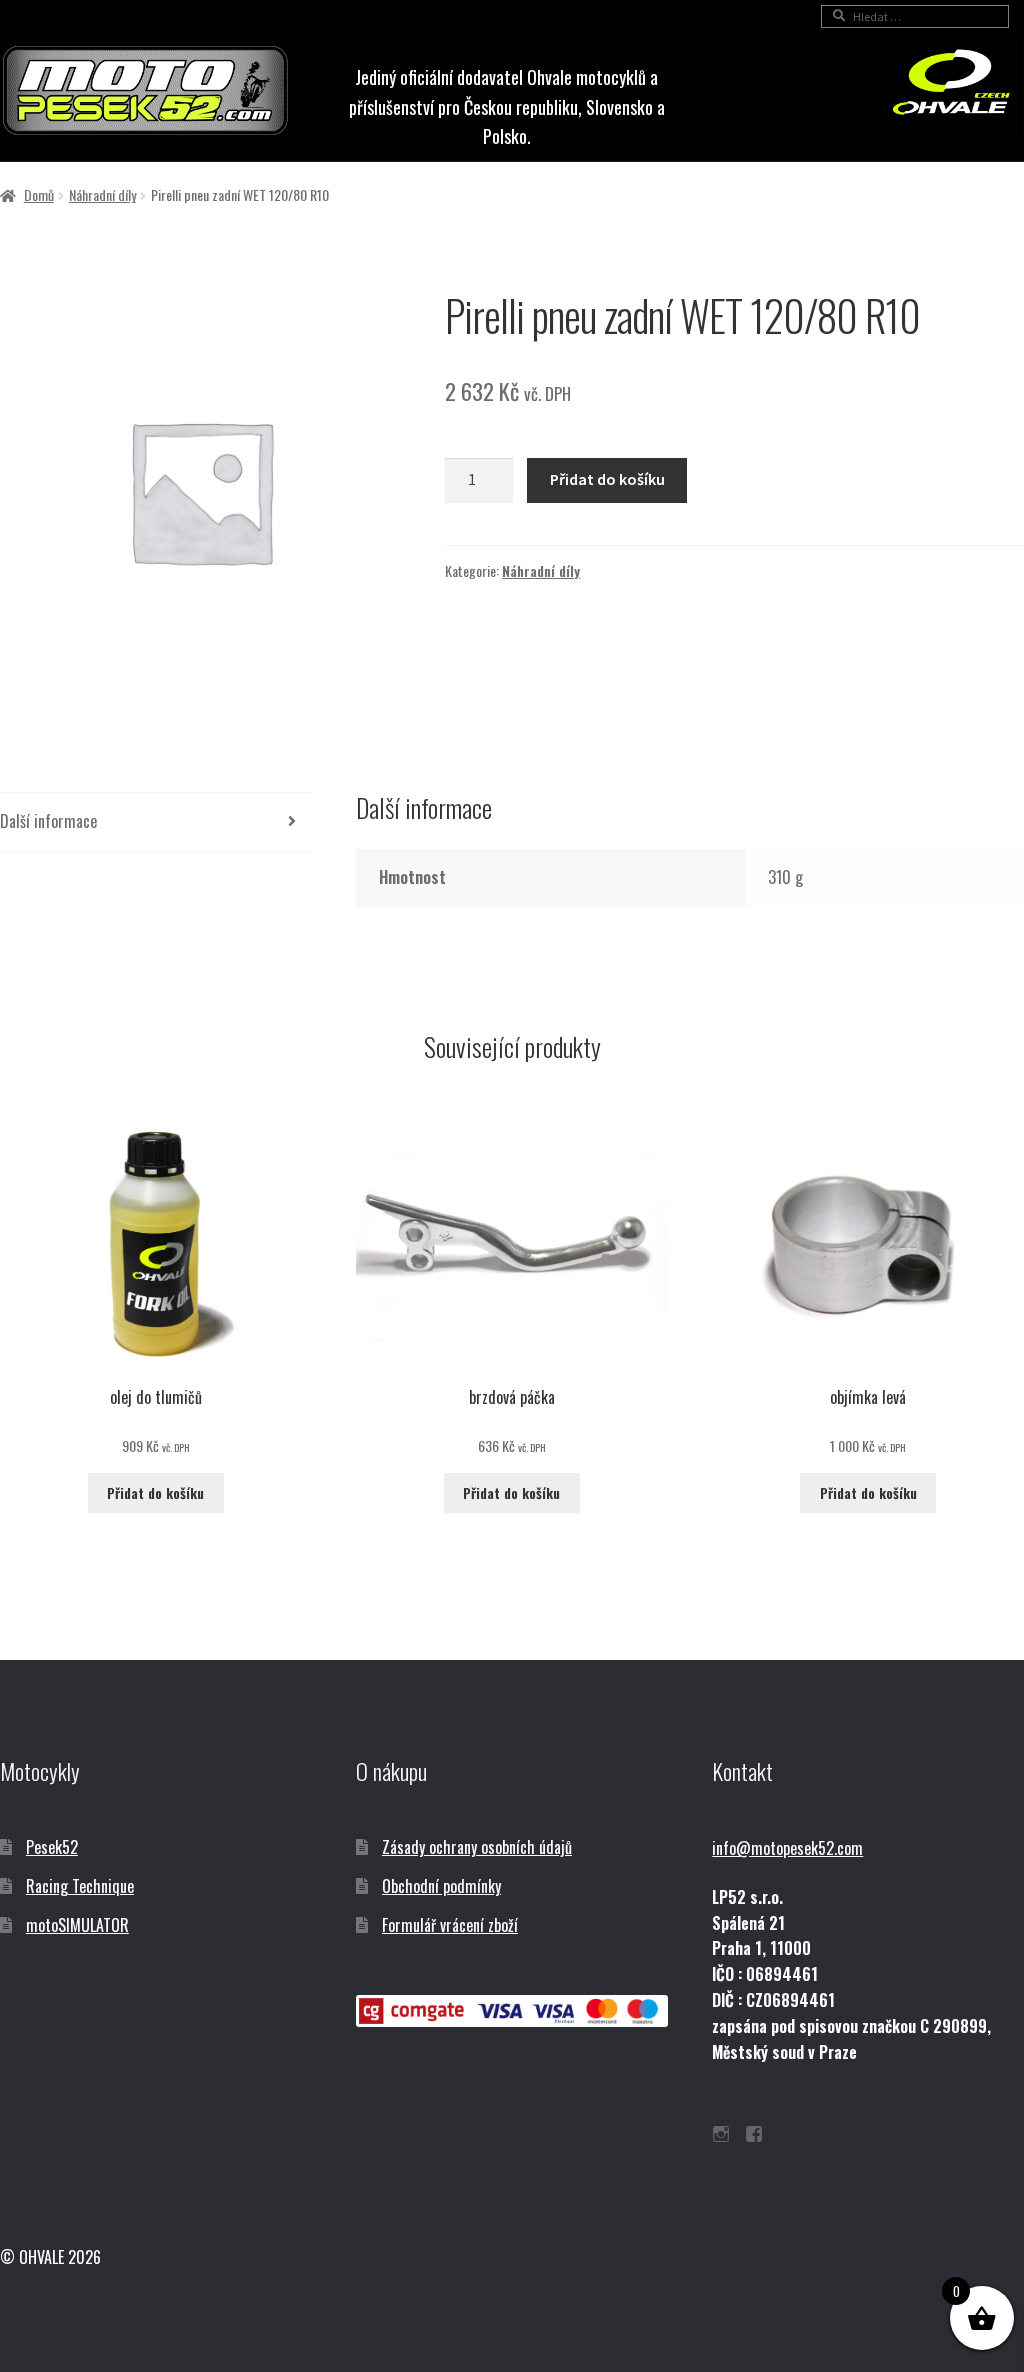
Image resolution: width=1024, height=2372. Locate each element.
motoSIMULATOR (77, 1925)
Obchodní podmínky (441, 1886)
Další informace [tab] (48, 821)
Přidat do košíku (607, 479)
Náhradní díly (102, 194)
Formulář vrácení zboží (450, 1925)
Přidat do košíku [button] (155, 1492)
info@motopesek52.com (787, 1848)
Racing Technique (80, 1886)
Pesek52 (52, 1847)
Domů (39, 194)
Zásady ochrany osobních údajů (477, 1847)
